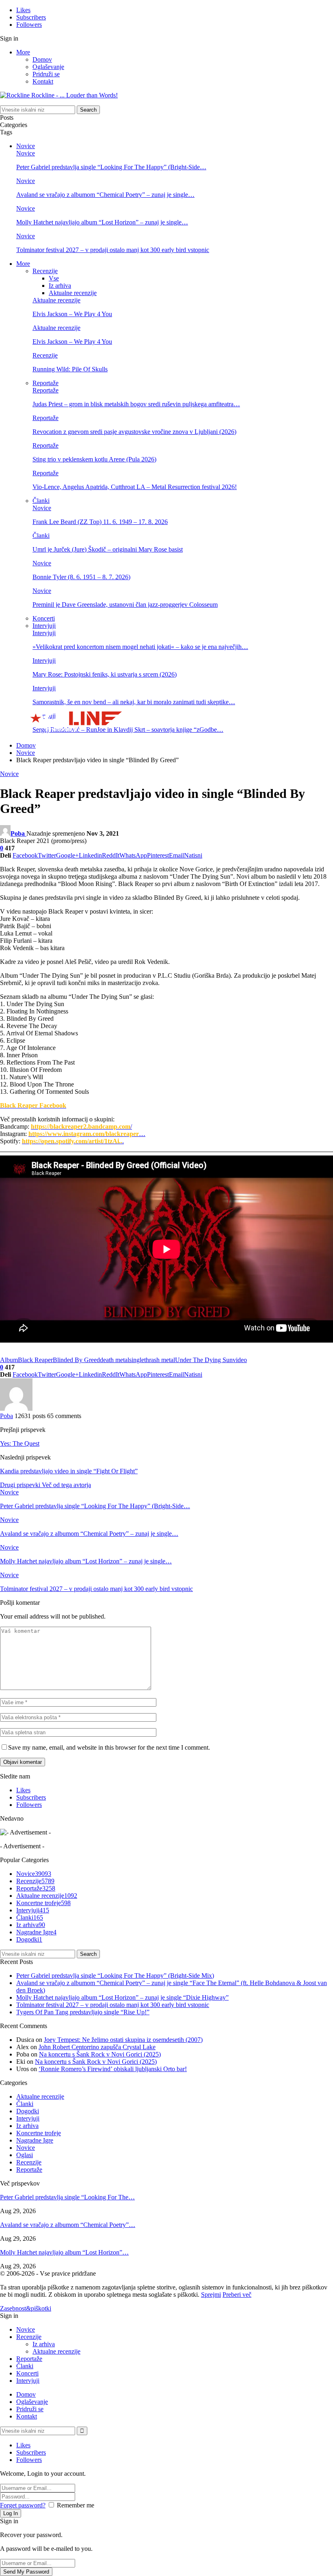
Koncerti (44, 618)
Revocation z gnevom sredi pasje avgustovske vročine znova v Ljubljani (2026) (134, 432)
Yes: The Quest (20, 1443)
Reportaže (45, 383)
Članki (41, 501)
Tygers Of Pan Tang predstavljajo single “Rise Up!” (83, 2012)
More (23, 52)
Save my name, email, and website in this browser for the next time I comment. (109, 1747)
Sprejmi (211, 2295)
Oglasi (25, 2155)
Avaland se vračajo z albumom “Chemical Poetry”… (68, 2225)
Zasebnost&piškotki (26, 2308)
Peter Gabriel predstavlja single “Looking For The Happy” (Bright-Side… (111, 167)
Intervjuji (44, 626)
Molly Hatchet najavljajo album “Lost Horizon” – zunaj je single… (102, 222)
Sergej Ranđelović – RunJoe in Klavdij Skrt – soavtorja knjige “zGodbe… (128, 730)
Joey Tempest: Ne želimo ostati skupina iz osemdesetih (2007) (123, 2040)
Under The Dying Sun (204, 1360)
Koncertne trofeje (43, 1903)
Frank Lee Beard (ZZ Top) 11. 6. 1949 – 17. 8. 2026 (100, 522)
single (137, 1360)
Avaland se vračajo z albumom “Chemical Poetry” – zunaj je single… (105, 195)
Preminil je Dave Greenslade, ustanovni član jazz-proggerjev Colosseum (125, 605)
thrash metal (160, 1360)
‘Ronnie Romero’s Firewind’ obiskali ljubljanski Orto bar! (113, 2069)
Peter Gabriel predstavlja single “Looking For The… (67, 2197)
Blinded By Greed (76, 1360)
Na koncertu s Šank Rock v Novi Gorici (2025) (100, 2054)
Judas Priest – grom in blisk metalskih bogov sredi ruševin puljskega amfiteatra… (136, 404)
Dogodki (29, 1939)
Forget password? (23, 2505)
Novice (26, 146)
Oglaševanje (48, 67)
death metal (115, 1360)
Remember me (76, 2505)
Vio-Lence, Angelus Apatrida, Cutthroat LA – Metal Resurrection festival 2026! (135, 487)
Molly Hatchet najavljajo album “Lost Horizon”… (64, 2252)
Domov (42, 59)
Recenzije (45, 271)
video (240, 1360)
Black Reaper (35, 1360)
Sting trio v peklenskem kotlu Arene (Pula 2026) (94, 459)
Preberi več (237, 2295)
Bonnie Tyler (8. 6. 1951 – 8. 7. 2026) (81, 577)
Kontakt (43, 81)
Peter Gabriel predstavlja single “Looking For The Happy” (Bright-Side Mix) (115, 1976)
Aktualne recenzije (73, 293)
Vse (54, 278)
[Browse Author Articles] (16, 1409)
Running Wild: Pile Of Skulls (70, 369)
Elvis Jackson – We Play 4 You (72, 314)
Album (9, 1360)
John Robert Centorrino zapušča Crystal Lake (97, 2047)
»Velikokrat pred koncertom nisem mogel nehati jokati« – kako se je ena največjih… (140, 647)
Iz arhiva (60, 286)
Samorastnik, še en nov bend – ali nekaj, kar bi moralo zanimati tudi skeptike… (134, 702)
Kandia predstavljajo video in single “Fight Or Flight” (69, 1471)
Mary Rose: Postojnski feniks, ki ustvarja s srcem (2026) (105, 674)
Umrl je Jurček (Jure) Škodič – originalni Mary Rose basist (108, 549)
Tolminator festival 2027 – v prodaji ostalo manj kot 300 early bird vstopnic (113, 250)
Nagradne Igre (36, 1932)
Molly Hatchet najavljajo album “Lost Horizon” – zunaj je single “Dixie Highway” (122, 1997)
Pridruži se (46, 74)
